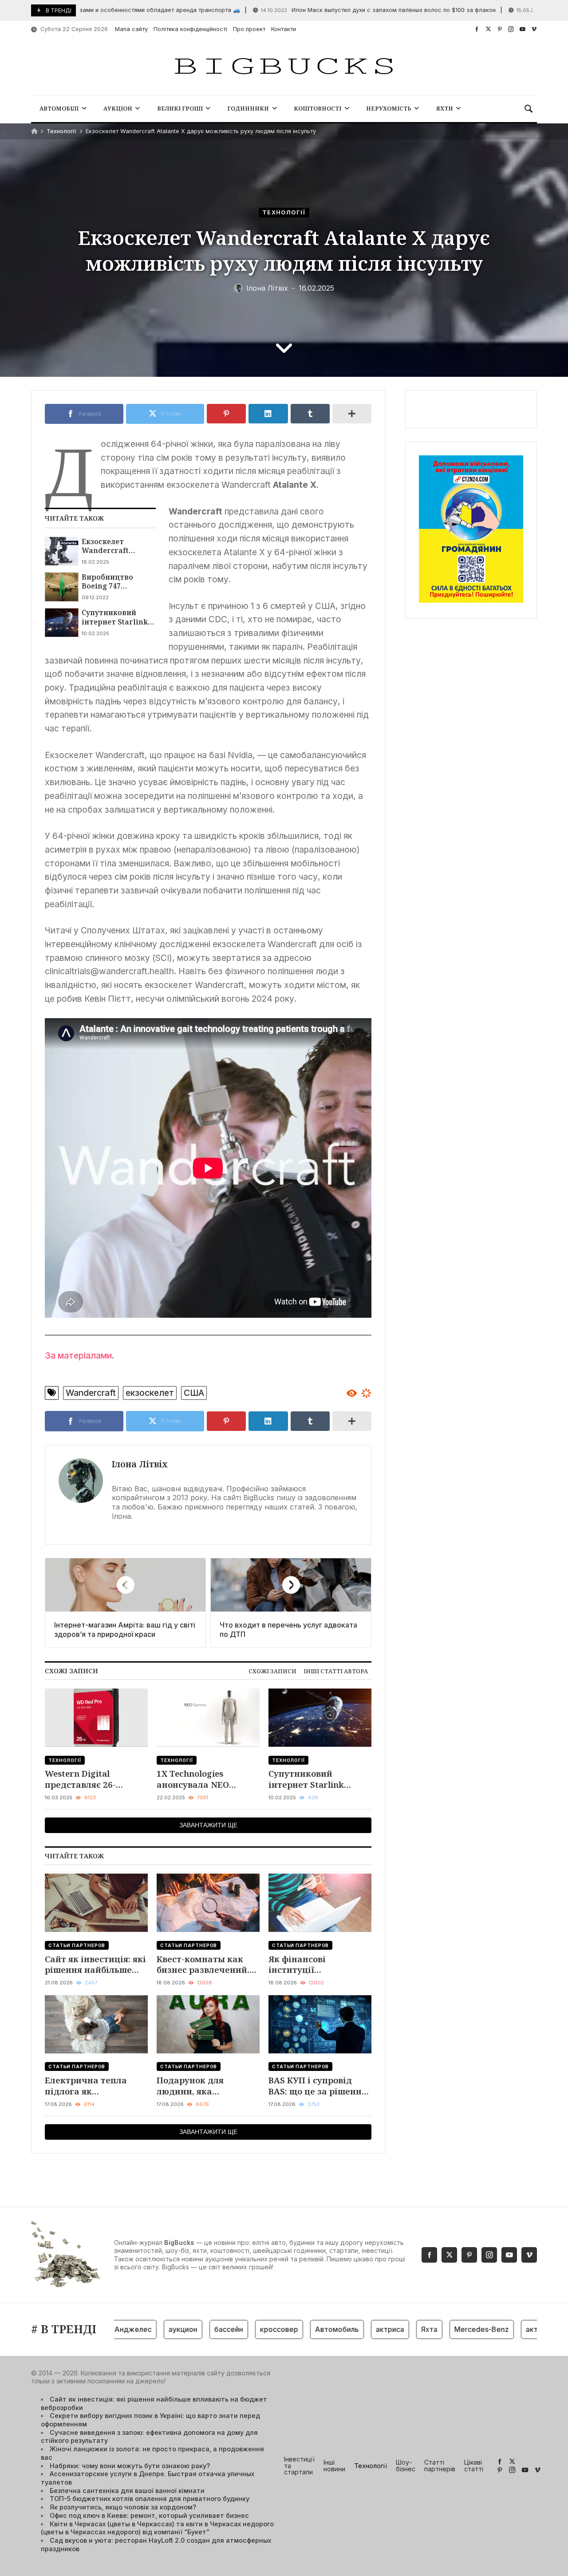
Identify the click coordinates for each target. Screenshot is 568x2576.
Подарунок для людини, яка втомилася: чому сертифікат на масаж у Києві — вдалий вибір (208, 2086)
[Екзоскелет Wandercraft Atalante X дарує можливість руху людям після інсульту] (61, 551)
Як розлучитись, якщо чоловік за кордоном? (123, 2507)
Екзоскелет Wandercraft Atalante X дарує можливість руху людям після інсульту (114, 546)
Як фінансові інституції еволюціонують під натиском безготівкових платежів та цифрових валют (319, 1965)
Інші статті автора (336, 1671)
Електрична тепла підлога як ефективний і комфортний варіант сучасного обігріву (91, 2086)
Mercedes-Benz (450, 2329)
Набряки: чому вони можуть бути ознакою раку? (130, 2466)
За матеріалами (78, 1355)
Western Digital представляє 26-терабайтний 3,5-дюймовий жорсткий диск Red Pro (91, 1779)
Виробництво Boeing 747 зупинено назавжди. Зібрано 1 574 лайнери (117, 582)
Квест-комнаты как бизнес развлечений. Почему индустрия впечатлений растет (203, 1965)
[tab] (272, 1671)
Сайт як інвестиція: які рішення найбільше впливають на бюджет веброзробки (95, 1965)
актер (504, 2329)
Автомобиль (305, 2329)
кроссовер (247, 2329)
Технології (61, 131)
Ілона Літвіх (140, 1464)
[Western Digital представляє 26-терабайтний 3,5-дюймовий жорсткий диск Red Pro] (96, 1718)
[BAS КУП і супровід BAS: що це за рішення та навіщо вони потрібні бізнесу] (320, 2024)
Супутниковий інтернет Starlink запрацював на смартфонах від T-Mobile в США (117, 617)
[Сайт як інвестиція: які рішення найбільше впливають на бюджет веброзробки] (96, 1903)
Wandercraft (91, 1393)
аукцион (151, 2329)
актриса (358, 2329)
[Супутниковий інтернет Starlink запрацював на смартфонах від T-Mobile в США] (61, 622)
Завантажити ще (208, 1825)
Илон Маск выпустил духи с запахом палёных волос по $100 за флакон (341, 10)
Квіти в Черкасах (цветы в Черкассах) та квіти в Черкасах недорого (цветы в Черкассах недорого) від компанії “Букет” (157, 2528)
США (194, 1393)
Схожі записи (272, 1671)
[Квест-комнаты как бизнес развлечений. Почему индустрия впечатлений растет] (208, 1903)
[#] (477, 29)
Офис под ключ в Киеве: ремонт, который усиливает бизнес (149, 2515)
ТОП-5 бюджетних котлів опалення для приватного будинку (150, 2499)
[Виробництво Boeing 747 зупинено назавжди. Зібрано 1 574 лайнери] (61, 587)
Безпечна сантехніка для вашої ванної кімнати (127, 2491)
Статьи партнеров (77, 1945)
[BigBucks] (284, 67)
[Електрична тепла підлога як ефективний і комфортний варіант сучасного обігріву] (96, 2024)
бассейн (197, 2329)
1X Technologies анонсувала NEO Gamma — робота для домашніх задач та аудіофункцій (203, 1779)
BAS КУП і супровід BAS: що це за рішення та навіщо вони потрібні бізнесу (318, 2086)
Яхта (397, 2329)
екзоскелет (150, 1393)
